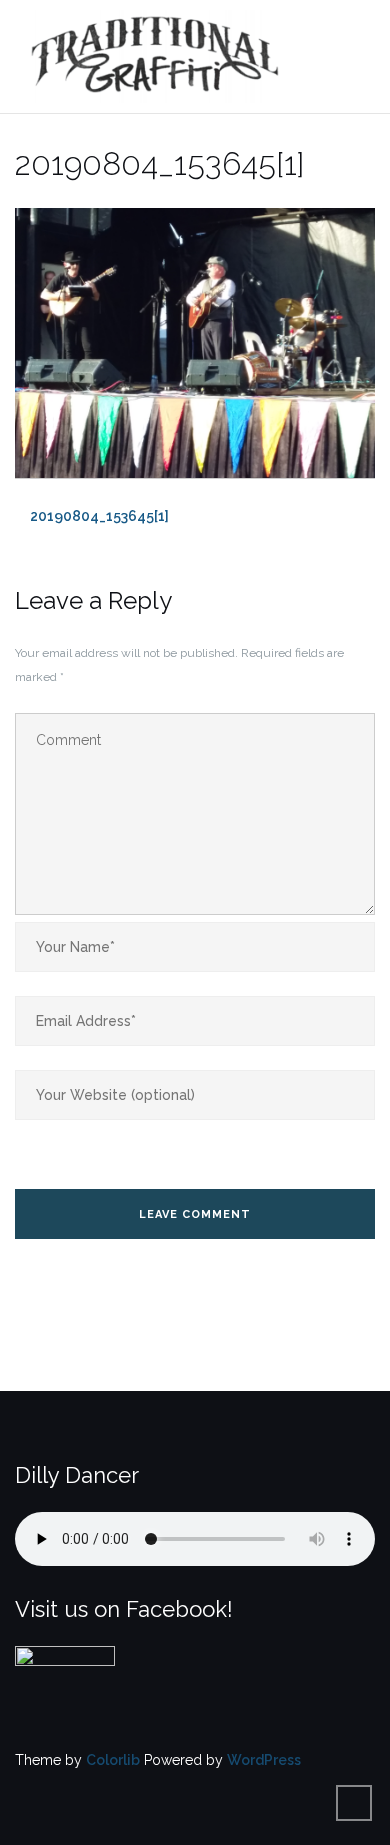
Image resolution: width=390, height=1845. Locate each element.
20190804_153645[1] (99, 516)
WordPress (264, 1760)
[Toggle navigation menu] (354, 56)
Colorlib (113, 1760)
